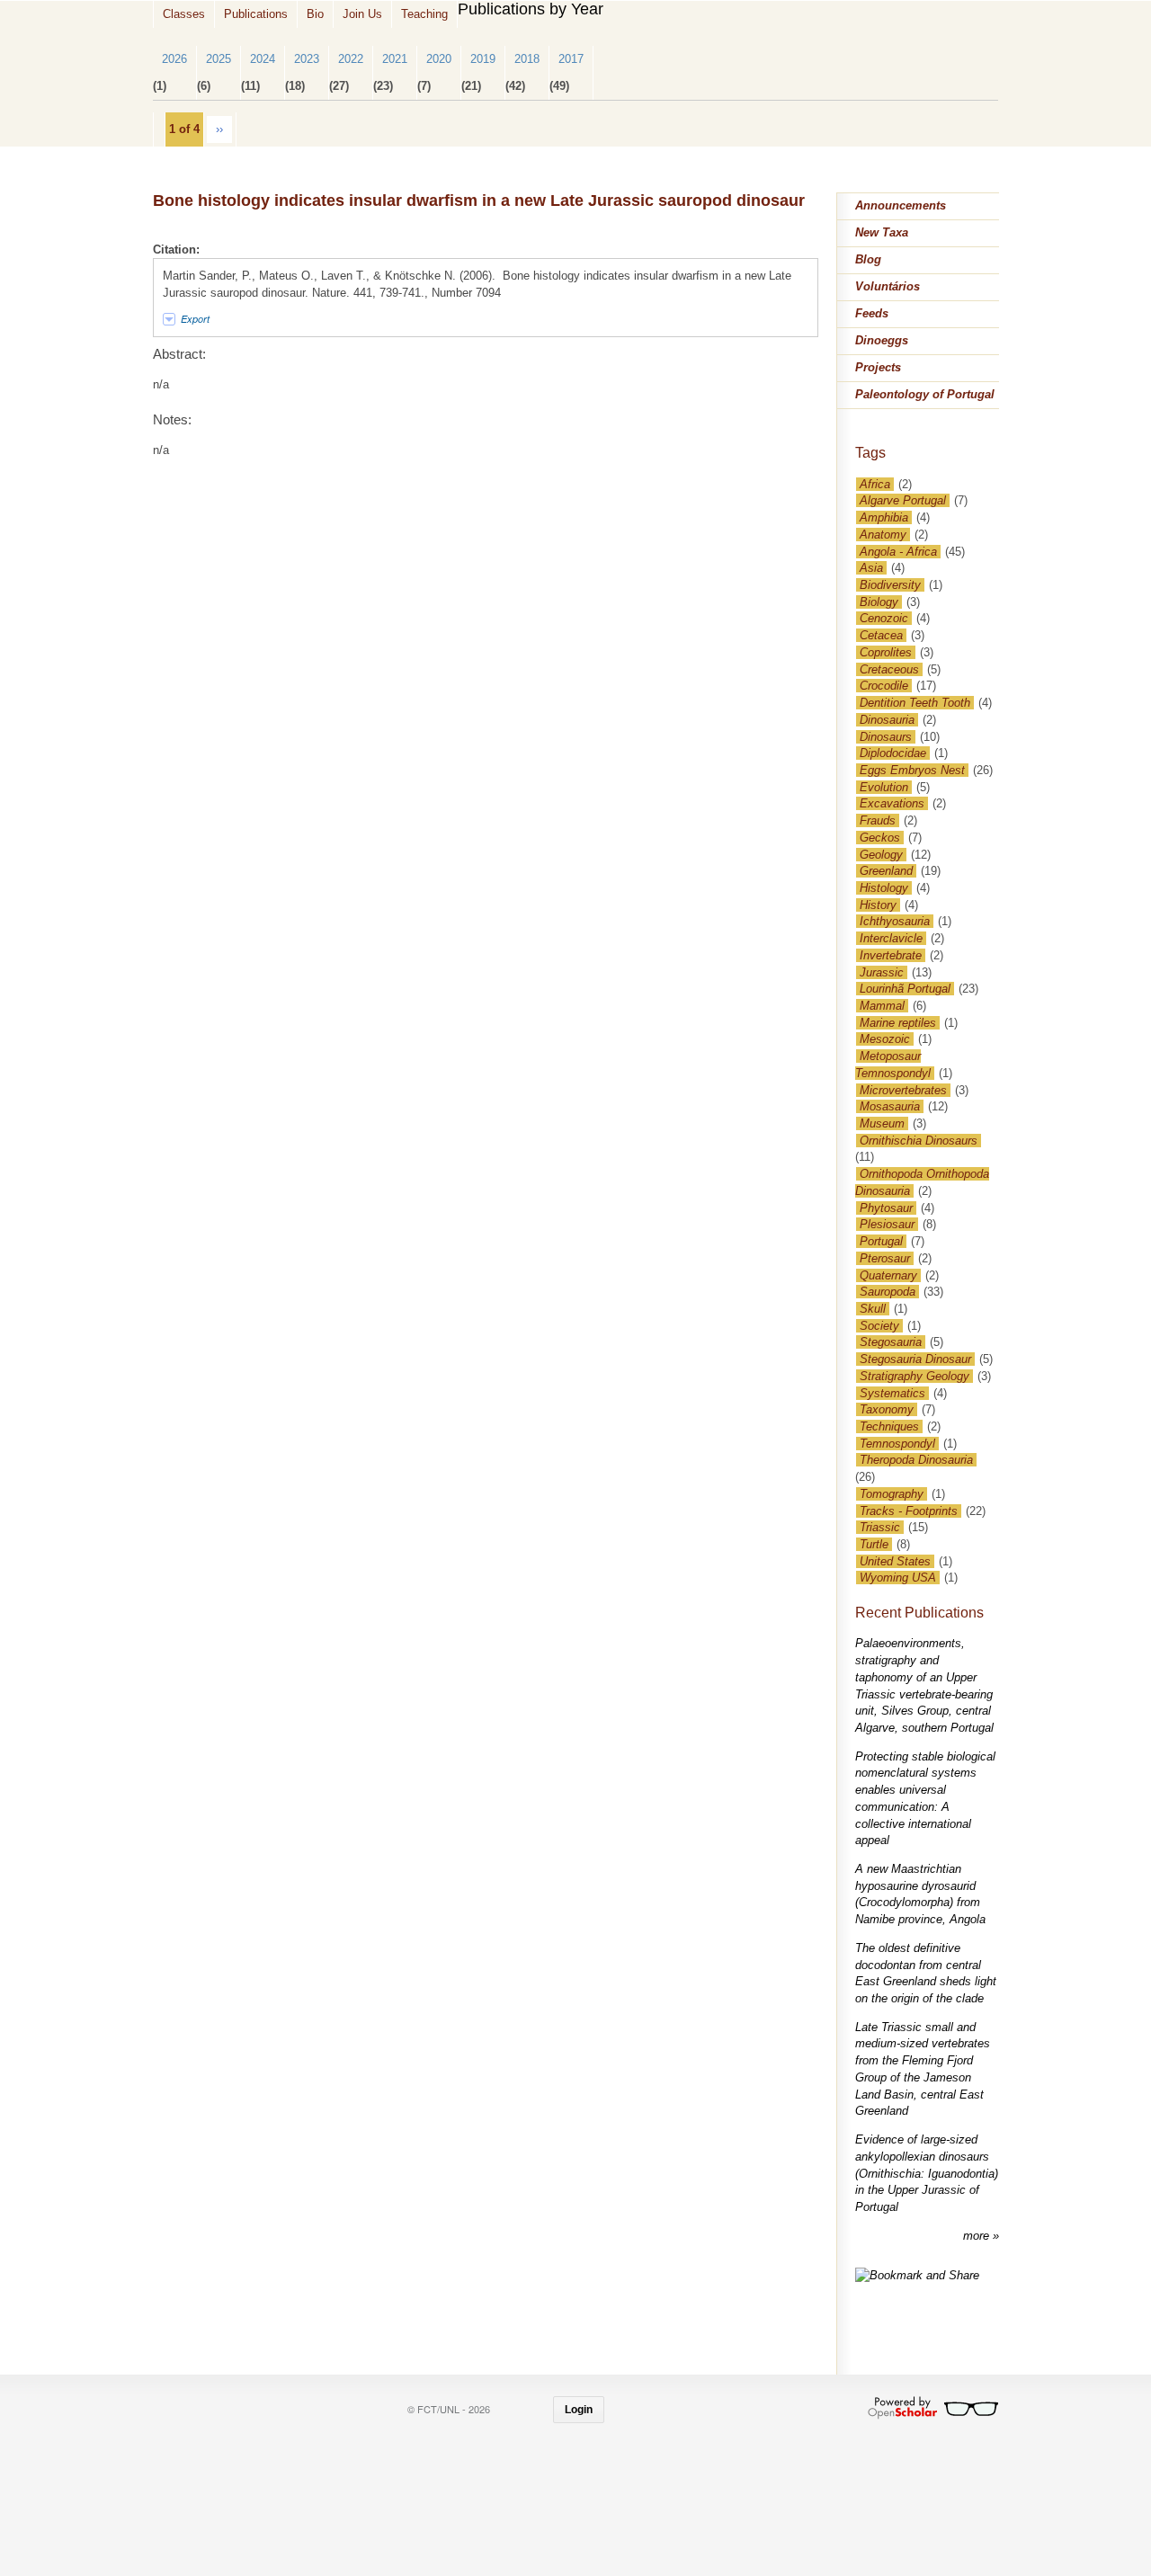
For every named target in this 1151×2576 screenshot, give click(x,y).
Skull (873, 1309)
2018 (527, 59)
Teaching (424, 14)
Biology (879, 602)
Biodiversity (890, 585)
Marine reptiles (898, 1023)
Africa (875, 484)
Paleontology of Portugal (925, 394)
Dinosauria (887, 720)
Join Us (362, 14)
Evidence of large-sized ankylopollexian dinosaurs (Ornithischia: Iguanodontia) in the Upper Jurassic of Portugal (927, 2173)
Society (879, 1326)
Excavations (892, 803)
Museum (882, 1123)
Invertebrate (891, 955)
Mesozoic (885, 1039)
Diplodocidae (893, 753)
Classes (184, 14)
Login (579, 2410)
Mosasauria (890, 1106)
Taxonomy (887, 1409)
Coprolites (886, 652)
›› (219, 129)
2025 (219, 59)
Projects (878, 367)
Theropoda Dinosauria (916, 1460)
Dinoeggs (882, 340)
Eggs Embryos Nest (912, 770)
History (878, 905)
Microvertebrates (903, 1090)
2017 (571, 59)
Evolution (884, 787)
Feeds (872, 313)
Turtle (874, 1544)
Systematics (892, 1393)
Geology (881, 855)
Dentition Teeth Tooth (915, 703)
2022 (351, 59)
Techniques (889, 1426)
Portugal (881, 1241)
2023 (307, 59)
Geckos (880, 838)
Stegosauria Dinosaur (915, 1359)
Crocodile (884, 686)
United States (895, 1561)
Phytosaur (886, 1208)
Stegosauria (891, 1342)
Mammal (882, 1006)
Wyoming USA (898, 1578)
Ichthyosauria (895, 921)
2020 (439, 59)
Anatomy (883, 535)
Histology (884, 888)
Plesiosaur (887, 1224)
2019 (483, 59)
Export (195, 319)
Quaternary (888, 1275)
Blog (868, 259)
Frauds (878, 820)
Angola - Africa (898, 552)
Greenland (886, 871)
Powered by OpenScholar (933, 2408)
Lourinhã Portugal (905, 989)
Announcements (901, 205)
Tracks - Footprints (909, 1511)
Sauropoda (888, 1292)
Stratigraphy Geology (915, 1376)
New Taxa (882, 232)
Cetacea (881, 635)
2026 (174, 59)
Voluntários (888, 286)
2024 (263, 59)
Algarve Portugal (903, 500)
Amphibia (884, 517)
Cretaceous (889, 669)
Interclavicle (891, 938)
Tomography (892, 1494)
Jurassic (882, 972)
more (978, 2236)
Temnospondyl (897, 1444)
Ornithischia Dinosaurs (919, 1141)
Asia (871, 568)
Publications (256, 14)
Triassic (880, 1527)
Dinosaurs (886, 737)
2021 (395, 59)
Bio (315, 14)
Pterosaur (885, 1258)
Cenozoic (884, 618)
